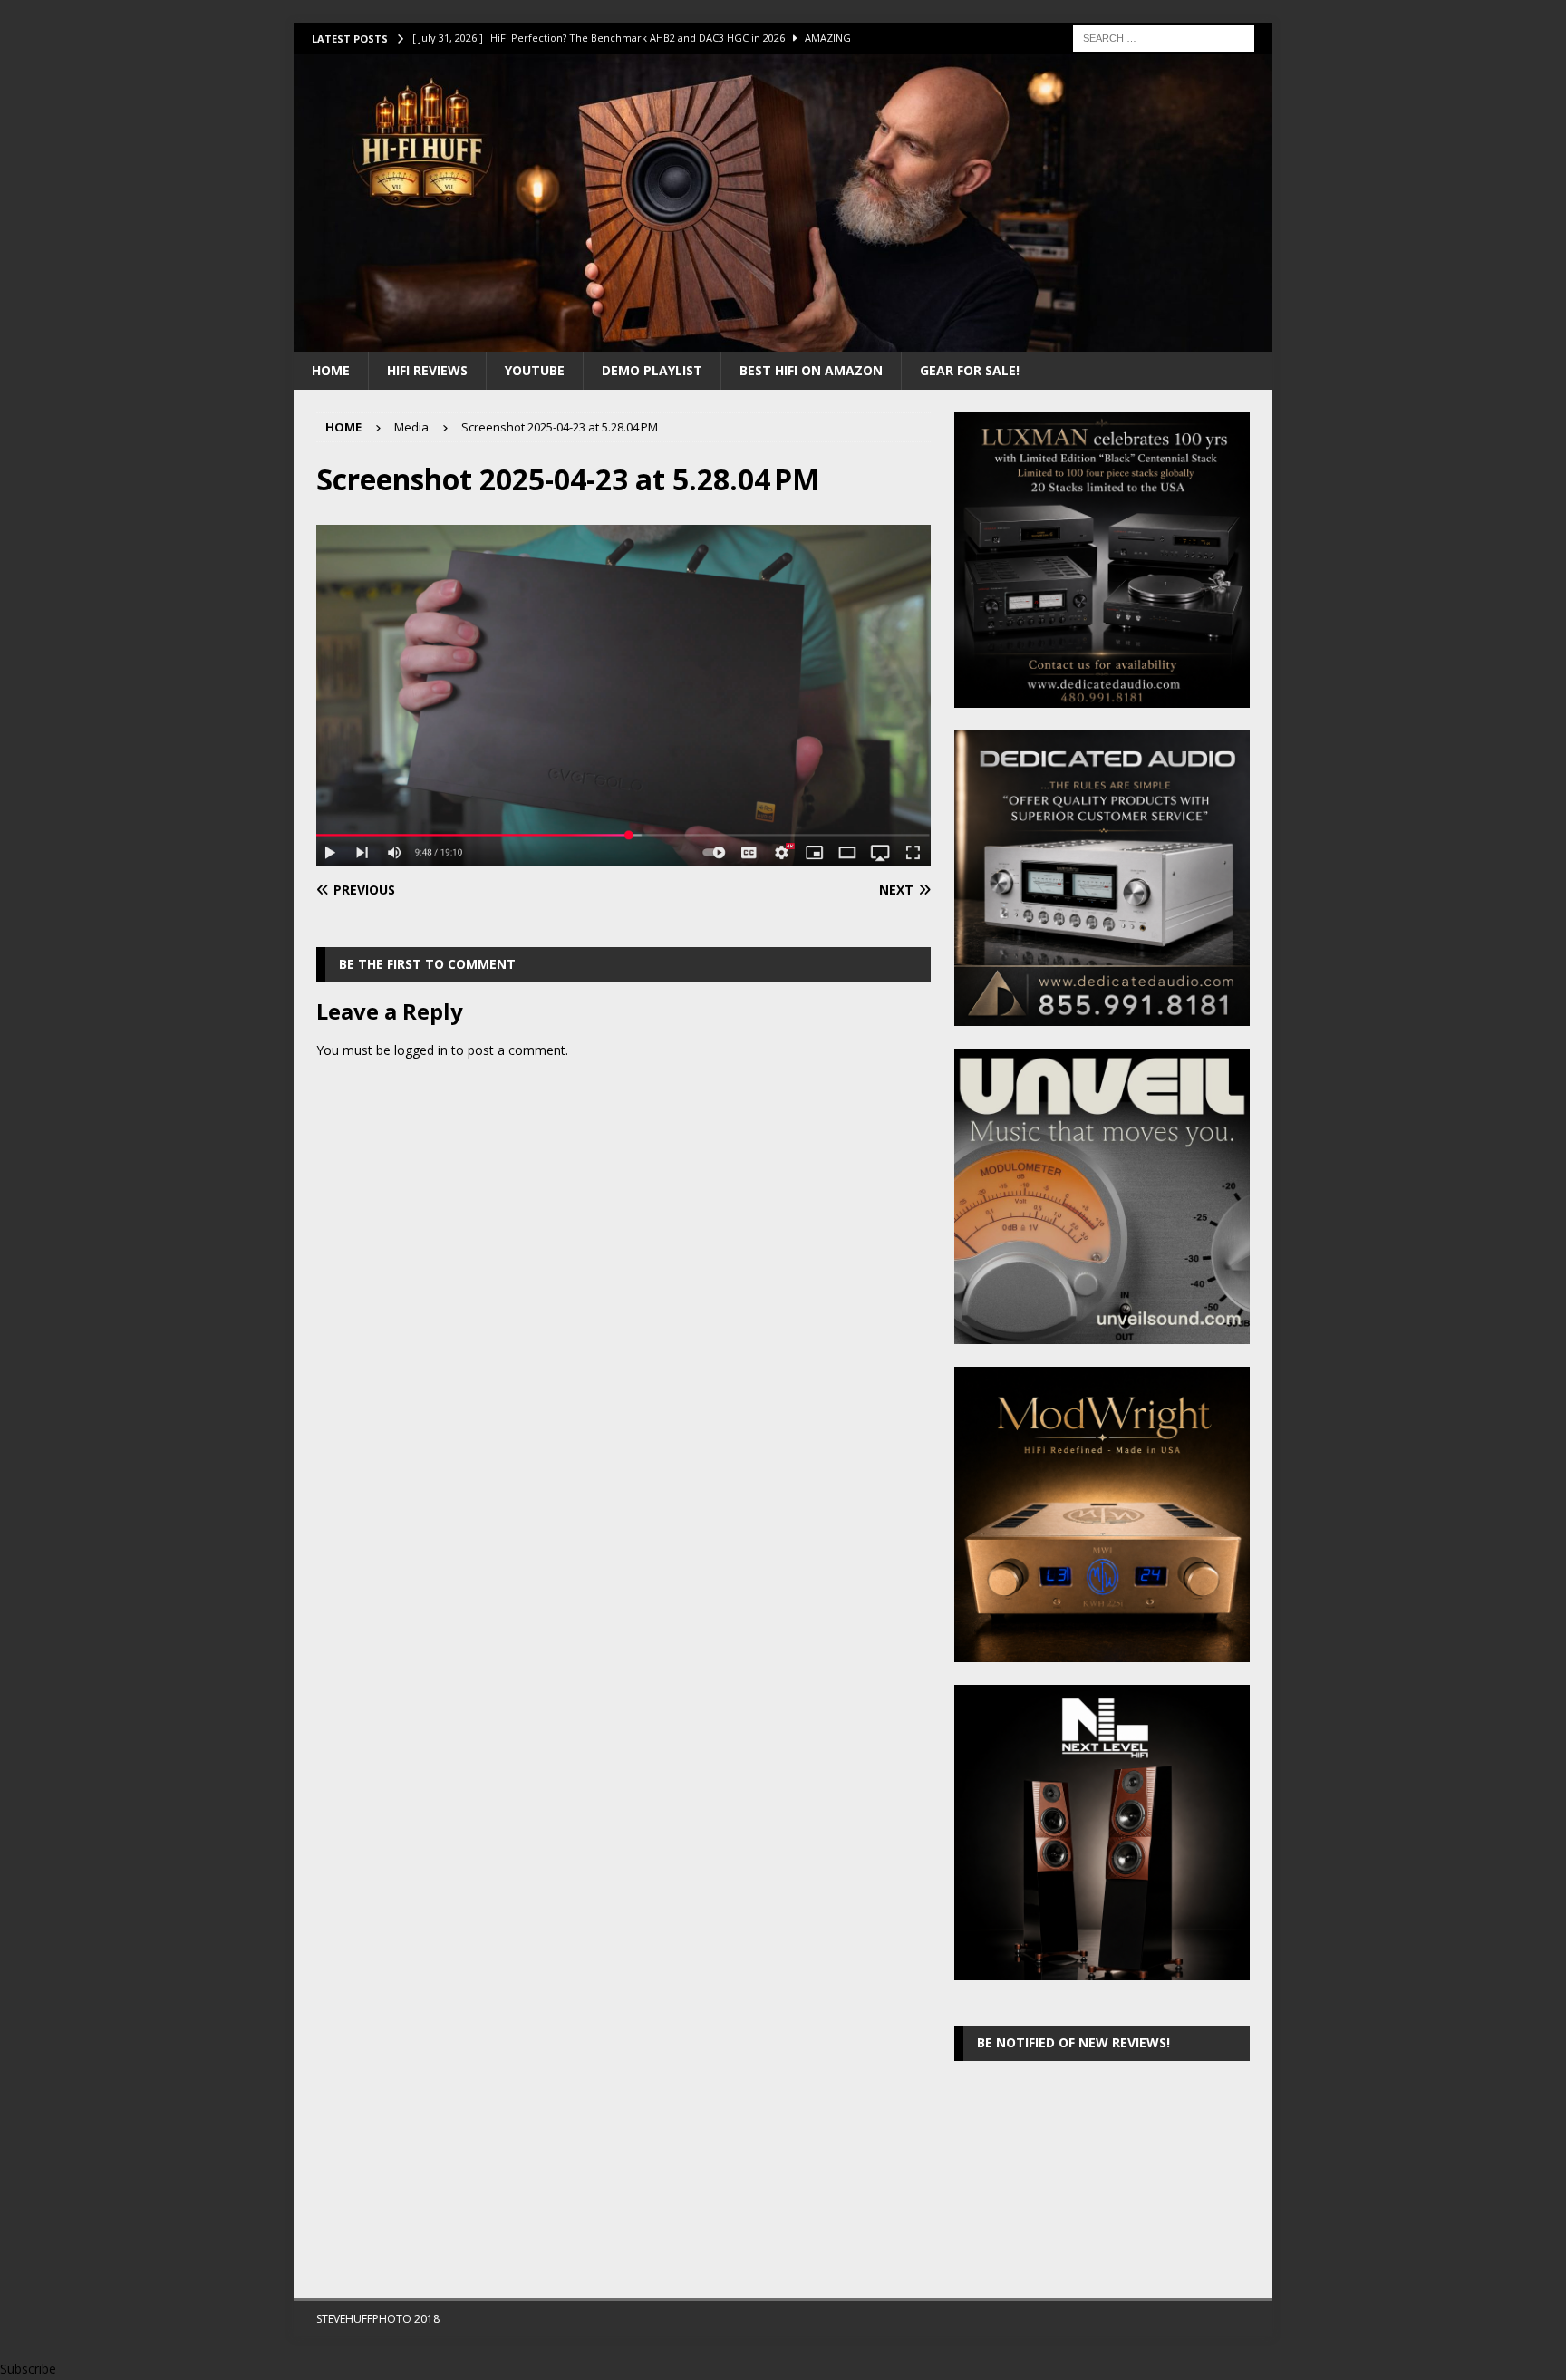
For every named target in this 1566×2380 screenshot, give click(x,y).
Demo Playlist (652, 370)
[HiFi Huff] (783, 340)
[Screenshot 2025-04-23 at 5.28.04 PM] (623, 855)
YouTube (535, 370)
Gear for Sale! (970, 370)
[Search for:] (1164, 37)
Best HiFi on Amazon (811, 370)
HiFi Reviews (427, 370)
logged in (421, 1050)
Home (331, 370)
